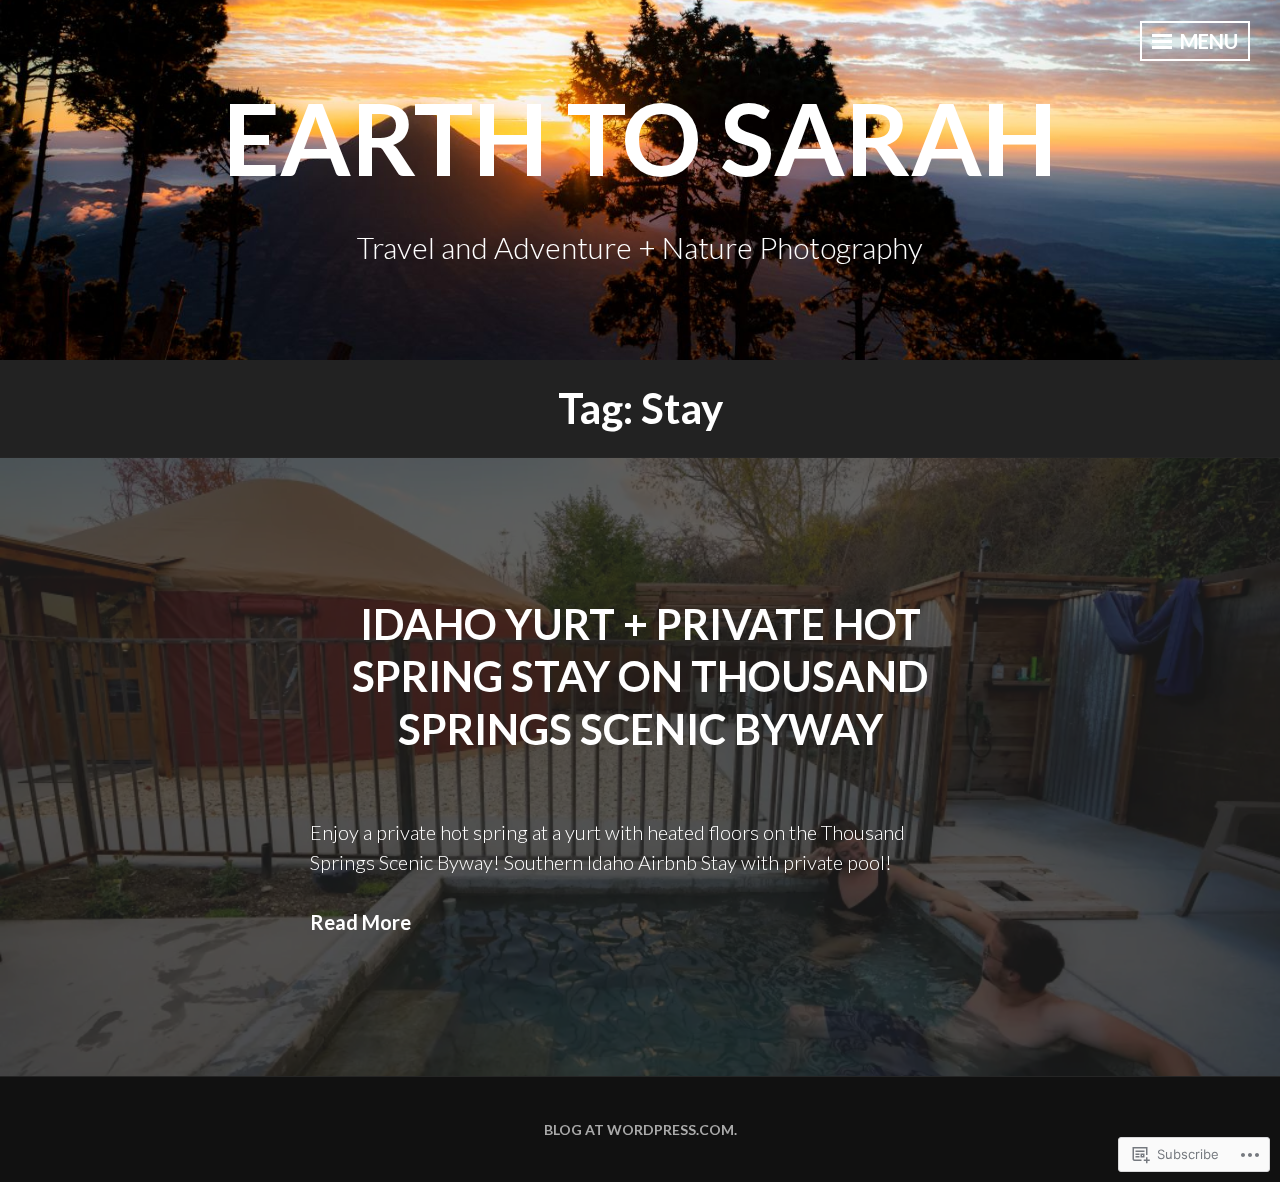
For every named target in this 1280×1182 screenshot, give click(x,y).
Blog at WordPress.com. (640, 1129)
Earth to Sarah (640, 137)
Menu (1207, 41)
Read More (360, 922)
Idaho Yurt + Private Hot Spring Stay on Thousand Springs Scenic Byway (640, 676)
